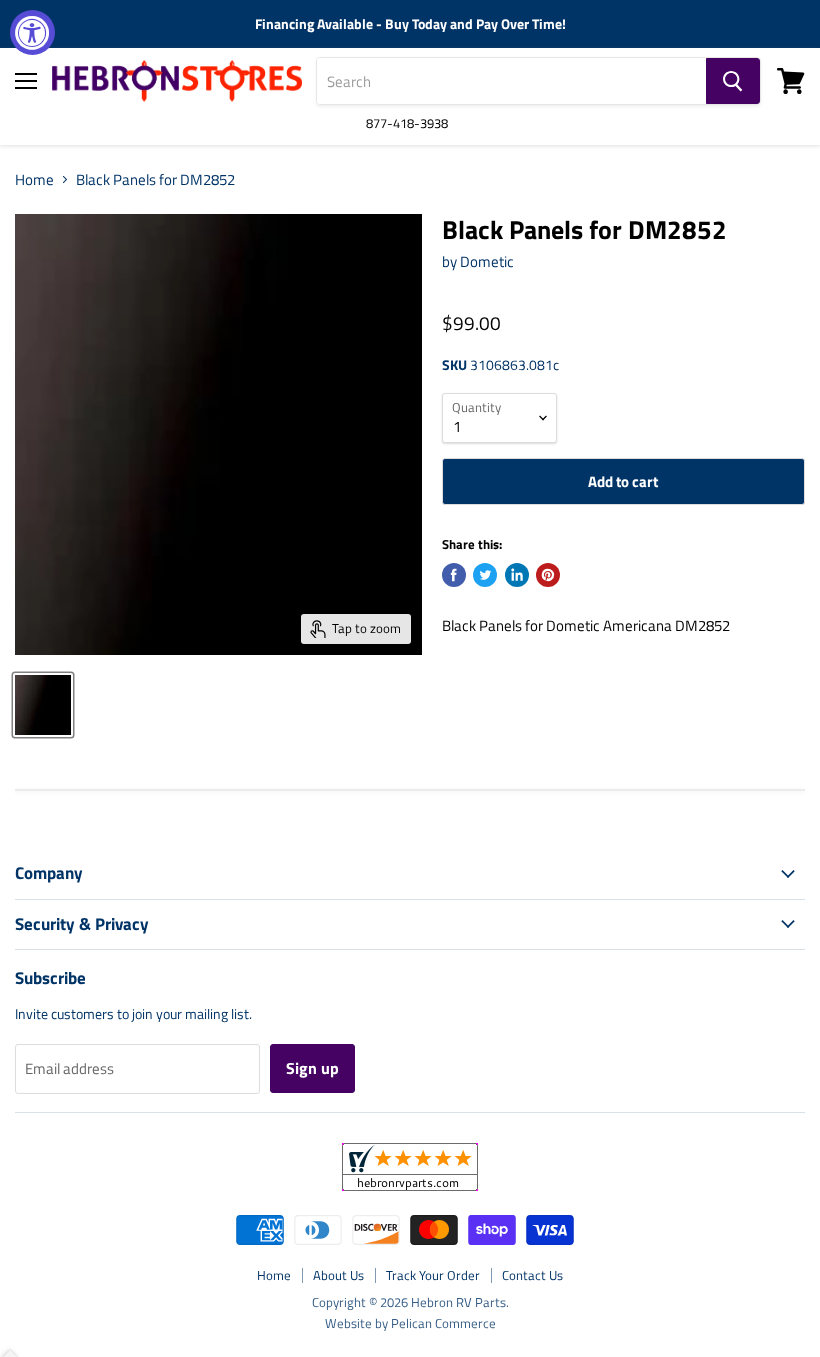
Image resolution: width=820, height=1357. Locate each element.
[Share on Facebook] (454, 575)
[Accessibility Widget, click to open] (32, 32)
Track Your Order (433, 1275)
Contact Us (532, 1275)
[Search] (733, 81)
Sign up (312, 1068)
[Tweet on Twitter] (485, 575)
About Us (338, 1275)
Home (34, 179)
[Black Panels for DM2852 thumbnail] (43, 705)
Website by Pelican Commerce (410, 1323)
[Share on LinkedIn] (517, 575)
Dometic (487, 261)
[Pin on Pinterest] (548, 575)
